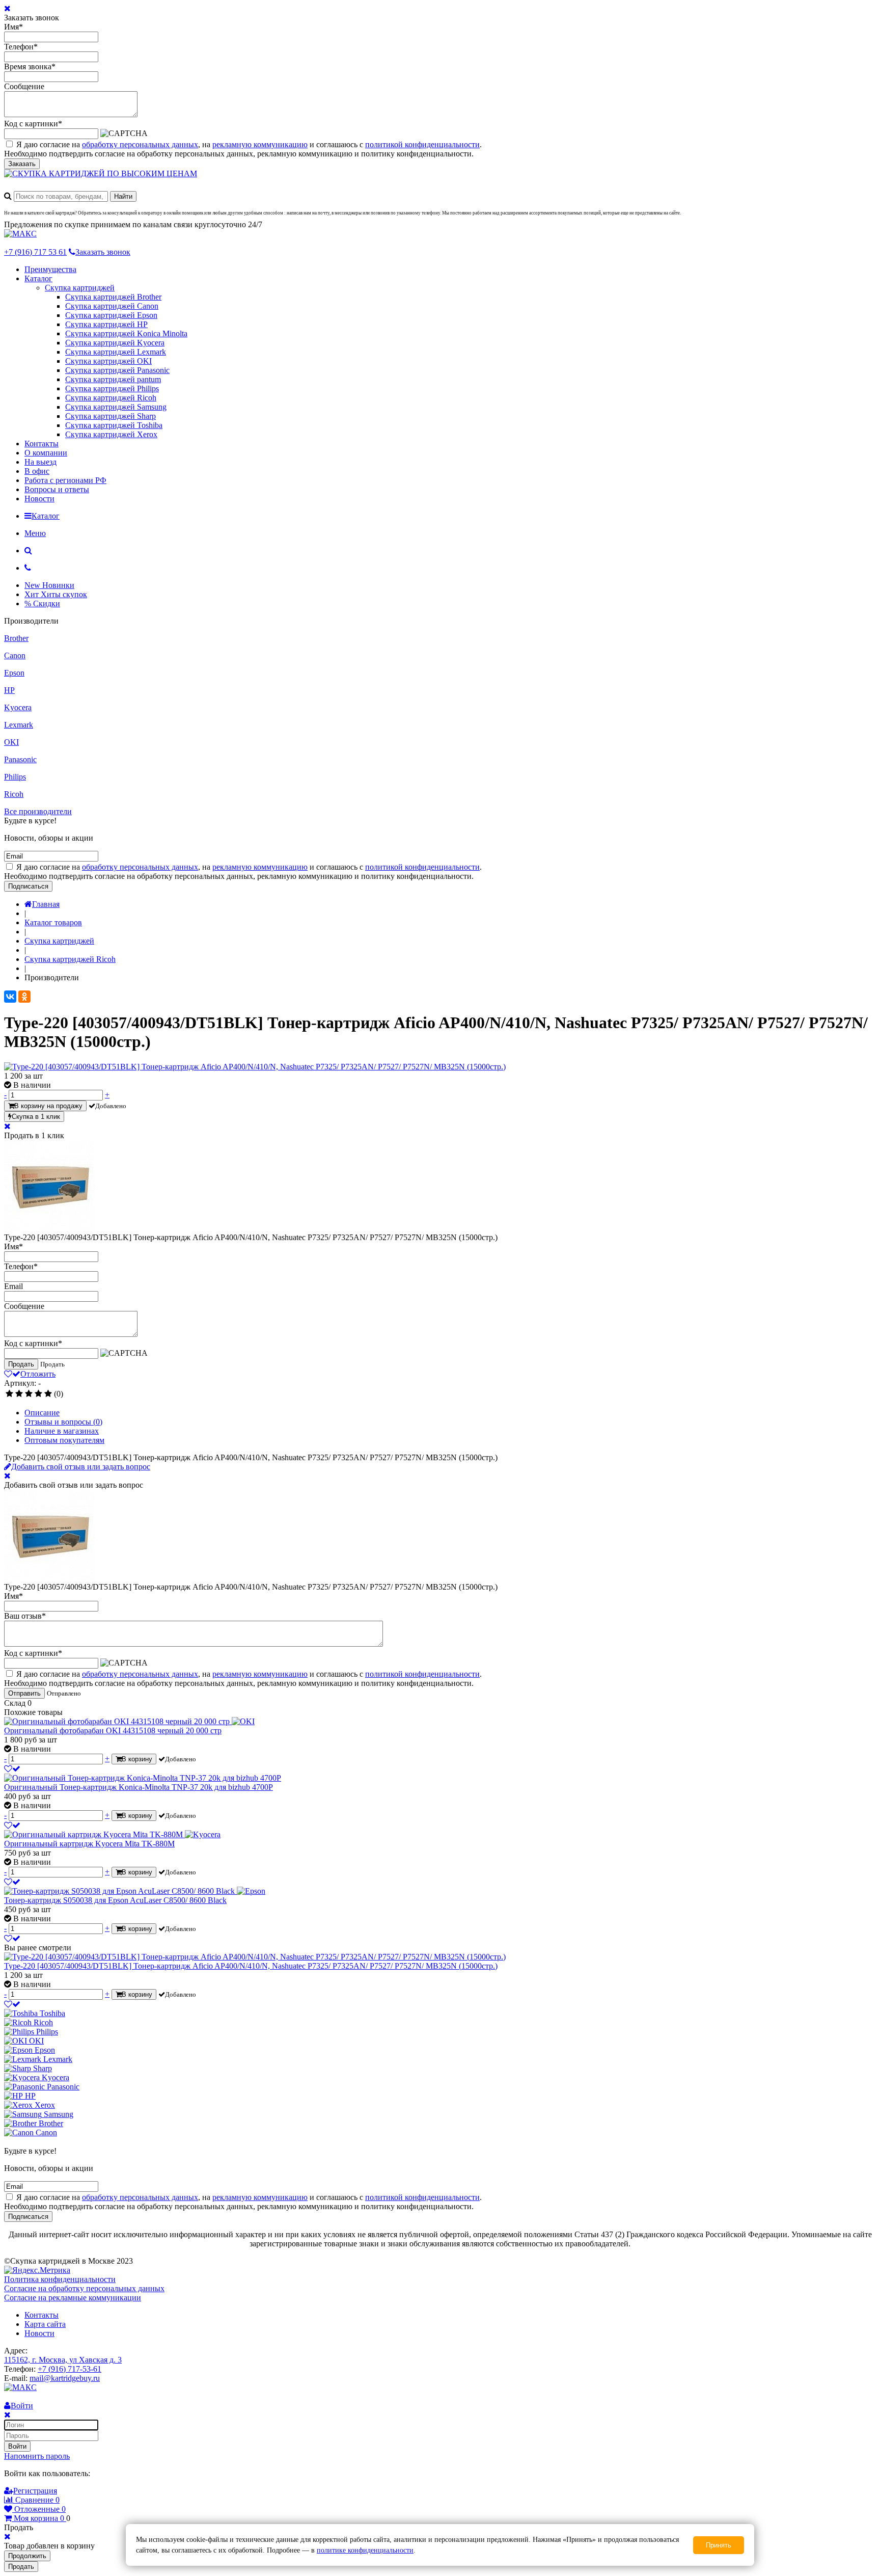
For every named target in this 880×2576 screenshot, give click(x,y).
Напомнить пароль (37, 2456)
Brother (16, 638)
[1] (9, 1394)
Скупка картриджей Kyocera (115, 343)
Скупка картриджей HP (106, 324)
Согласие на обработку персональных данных (84, 2288)
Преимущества (50, 269)
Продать (21, 1364)
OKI (11, 742)
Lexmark (19, 725)
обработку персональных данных (140, 144)
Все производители (38, 811)
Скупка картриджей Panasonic (117, 370)
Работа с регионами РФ (65, 480)
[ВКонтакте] (10, 997)
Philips (15, 777)
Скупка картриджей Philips (112, 388)
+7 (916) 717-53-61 (70, 2369)
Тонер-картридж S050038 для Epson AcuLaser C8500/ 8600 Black (115, 1900)
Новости (39, 499)
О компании (46, 453)
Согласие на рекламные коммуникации (73, 2298)
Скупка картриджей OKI (108, 361)
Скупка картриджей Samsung (116, 407)
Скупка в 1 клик (36, 1117)
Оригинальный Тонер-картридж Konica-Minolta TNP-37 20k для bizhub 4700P (139, 1787)
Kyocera (18, 707)
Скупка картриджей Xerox (111, 434)
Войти (17, 2446)
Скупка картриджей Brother (113, 297)
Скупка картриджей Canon (112, 306)
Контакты (42, 444)
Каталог (38, 278)
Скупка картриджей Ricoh (111, 398)
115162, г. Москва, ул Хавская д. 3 (63, 2360)
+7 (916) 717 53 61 (35, 252)
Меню (35, 533)
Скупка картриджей (80, 288)
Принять (719, 2545)
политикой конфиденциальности (422, 144)
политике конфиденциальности (365, 2550)
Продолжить (27, 2556)
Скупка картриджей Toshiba (114, 425)
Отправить (24, 1693)
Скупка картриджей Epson (111, 315)
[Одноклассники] (24, 997)
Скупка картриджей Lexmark (116, 352)
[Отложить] (12, 1769)
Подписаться (28, 886)
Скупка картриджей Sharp (111, 416)
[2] (19, 1394)
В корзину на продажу (48, 1106)
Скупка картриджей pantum (113, 379)
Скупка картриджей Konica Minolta (126, 333)
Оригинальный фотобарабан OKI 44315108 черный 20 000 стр (113, 1730)
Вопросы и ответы (57, 489)
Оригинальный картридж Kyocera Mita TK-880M (89, 1844)
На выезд (40, 462)
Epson (14, 673)
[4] (38, 1394)
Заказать (22, 164)
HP (9, 690)
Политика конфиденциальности (60, 2279)
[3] (29, 1394)
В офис (37, 471)
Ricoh (14, 794)
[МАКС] (20, 234)
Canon (15, 655)
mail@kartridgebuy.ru (65, 2378)
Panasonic (20, 759)
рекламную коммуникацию (260, 144)
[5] (48, 1394)
